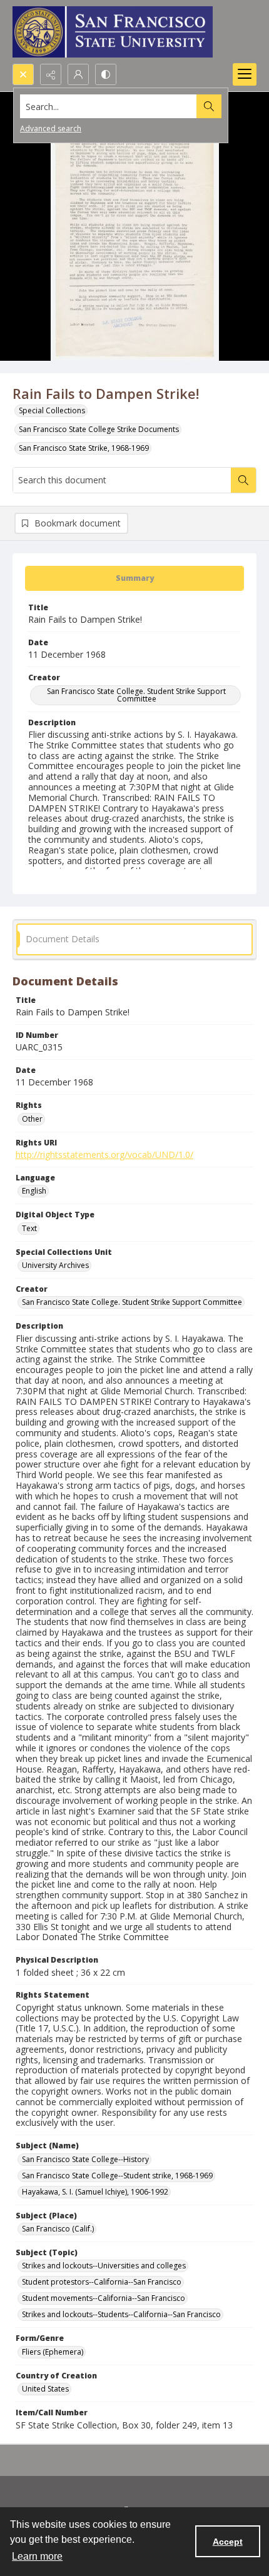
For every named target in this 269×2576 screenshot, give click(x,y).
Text (29, 1228)
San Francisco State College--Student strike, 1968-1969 (117, 2176)
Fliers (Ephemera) (53, 2352)
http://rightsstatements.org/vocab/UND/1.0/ (104, 1155)
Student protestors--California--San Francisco (102, 2282)
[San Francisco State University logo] (113, 32)
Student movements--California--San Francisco (104, 2298)
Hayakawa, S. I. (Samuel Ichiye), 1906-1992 (95, 2192)
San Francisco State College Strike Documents (99, 429)
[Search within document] (243, 480)
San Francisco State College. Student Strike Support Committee (136, 695)
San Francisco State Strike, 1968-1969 (84, 448)
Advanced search (51, 128)
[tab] (134, 578)
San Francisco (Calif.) (58, 2229)
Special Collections (52, 410)
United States (45, 2389)
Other (32, 1119)
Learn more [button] (37, 2556)
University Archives (55, 1265)
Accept (228, 2542)
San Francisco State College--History (85, 2159)
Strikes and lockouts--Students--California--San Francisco (121, 2314)
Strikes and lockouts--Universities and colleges (104, 2266)
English (34, 1191)
